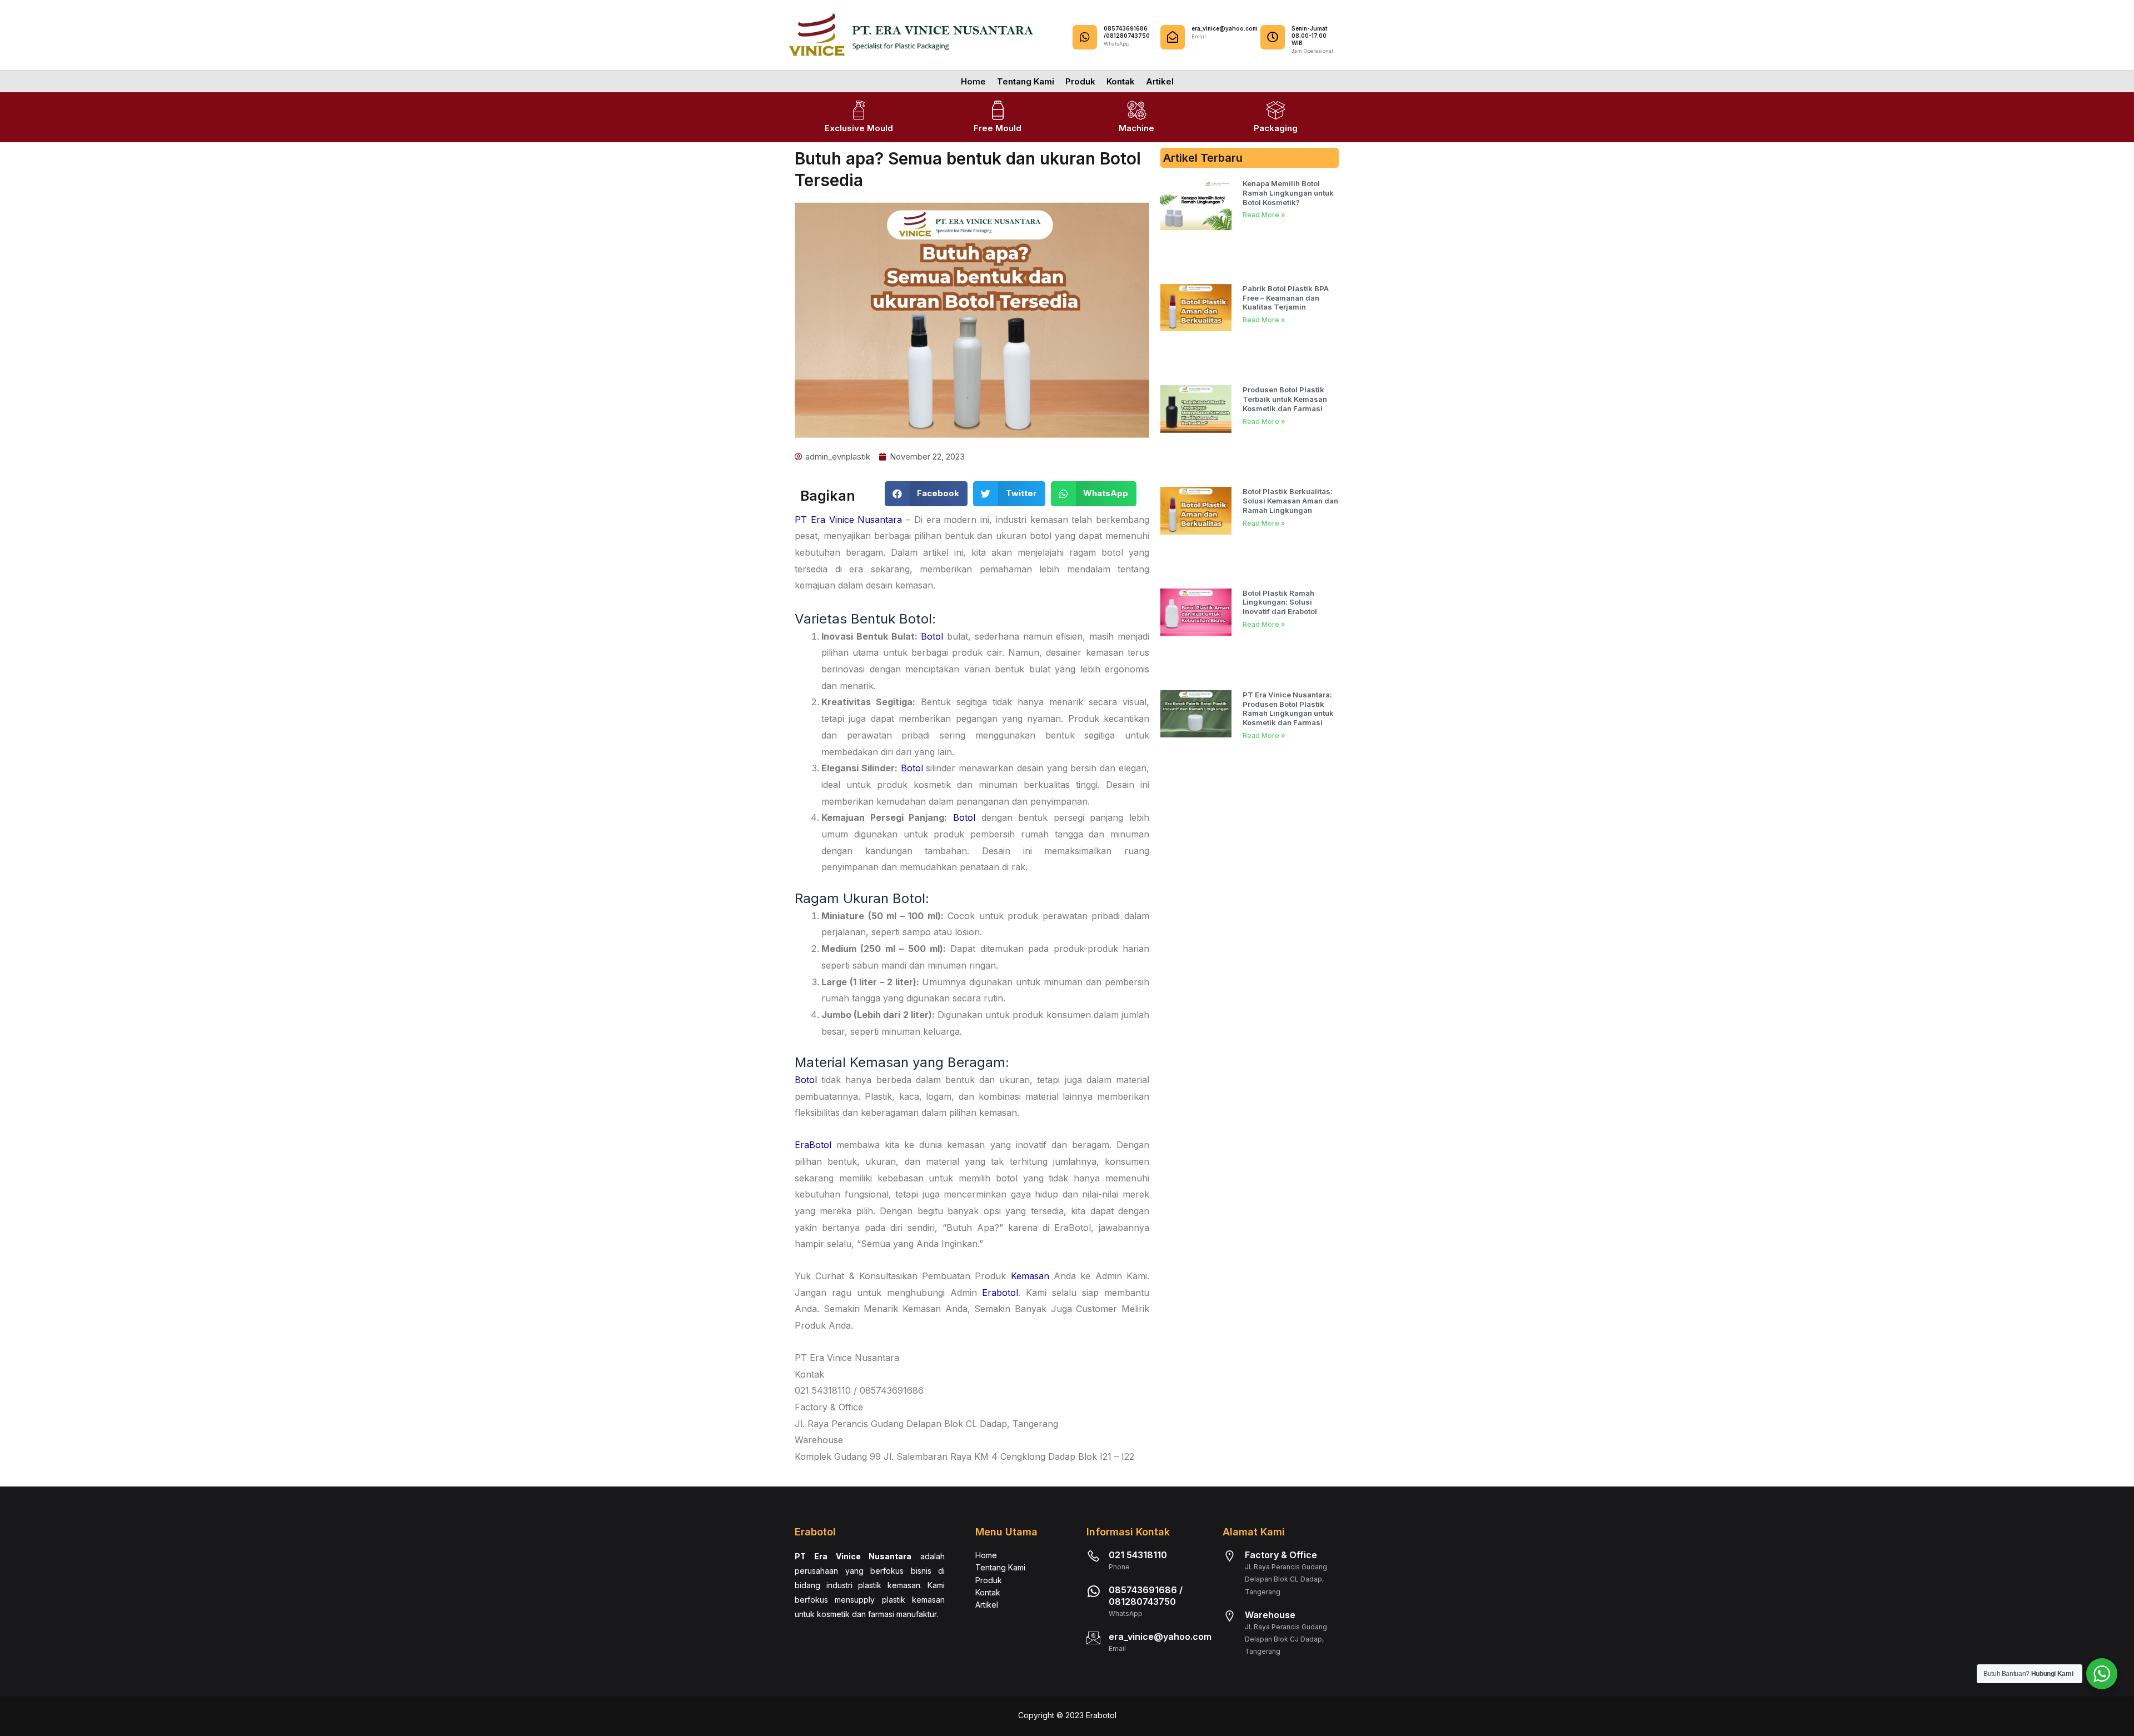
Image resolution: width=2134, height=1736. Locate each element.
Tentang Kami (1026, 81)
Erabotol (1000, 1293)
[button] (926, 494)
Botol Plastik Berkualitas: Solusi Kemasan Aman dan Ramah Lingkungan (1290, 501)
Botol (931, 636)
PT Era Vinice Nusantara (848, 520)
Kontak (1121, 81)
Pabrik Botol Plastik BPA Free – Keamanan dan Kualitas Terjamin (1286, 298)
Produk (1080, 81)
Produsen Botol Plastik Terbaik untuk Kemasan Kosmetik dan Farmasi (1285, 399)
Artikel (1160, 81)
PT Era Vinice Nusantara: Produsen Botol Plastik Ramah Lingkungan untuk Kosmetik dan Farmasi (1288, 709)
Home (973, 81)
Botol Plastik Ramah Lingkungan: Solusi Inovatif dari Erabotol (1280, 602)
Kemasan (1030, 1276)
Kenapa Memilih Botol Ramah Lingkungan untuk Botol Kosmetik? (1288, 193)
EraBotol (813, 1145)
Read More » (1264, 215)
